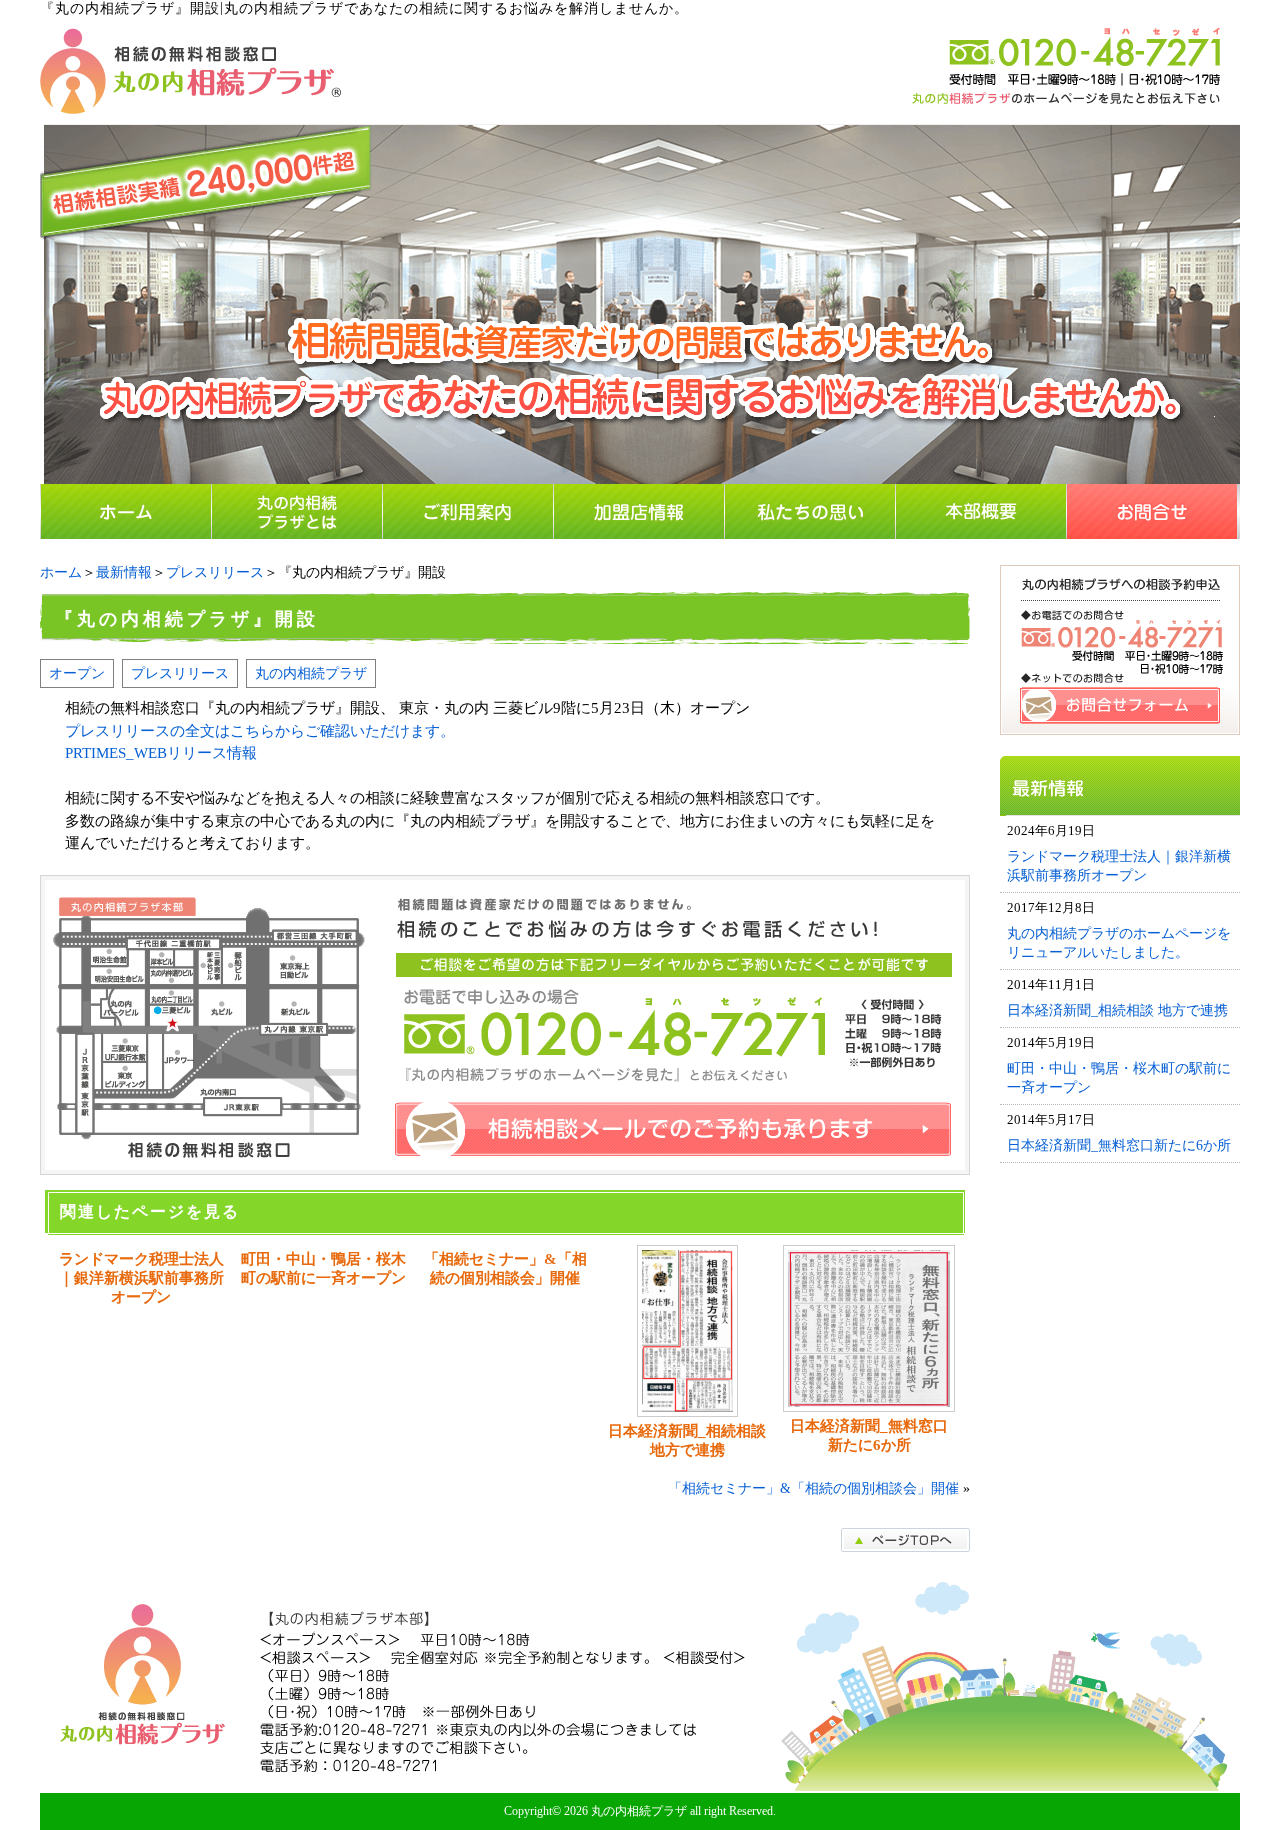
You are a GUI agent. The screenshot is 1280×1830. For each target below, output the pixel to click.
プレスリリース (215, 572)
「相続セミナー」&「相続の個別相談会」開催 (505, 1268)
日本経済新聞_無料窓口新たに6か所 (869, 1435)
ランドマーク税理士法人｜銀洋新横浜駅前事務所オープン (141, 1278)
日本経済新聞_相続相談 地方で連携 (687, 1440)
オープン (77, 673)
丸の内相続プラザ (311, 673)
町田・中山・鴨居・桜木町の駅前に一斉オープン (323, 1268)
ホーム (61, 572)
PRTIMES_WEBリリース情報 (161, 753)
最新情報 (124, 572)
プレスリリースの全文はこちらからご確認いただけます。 (260, 731)
